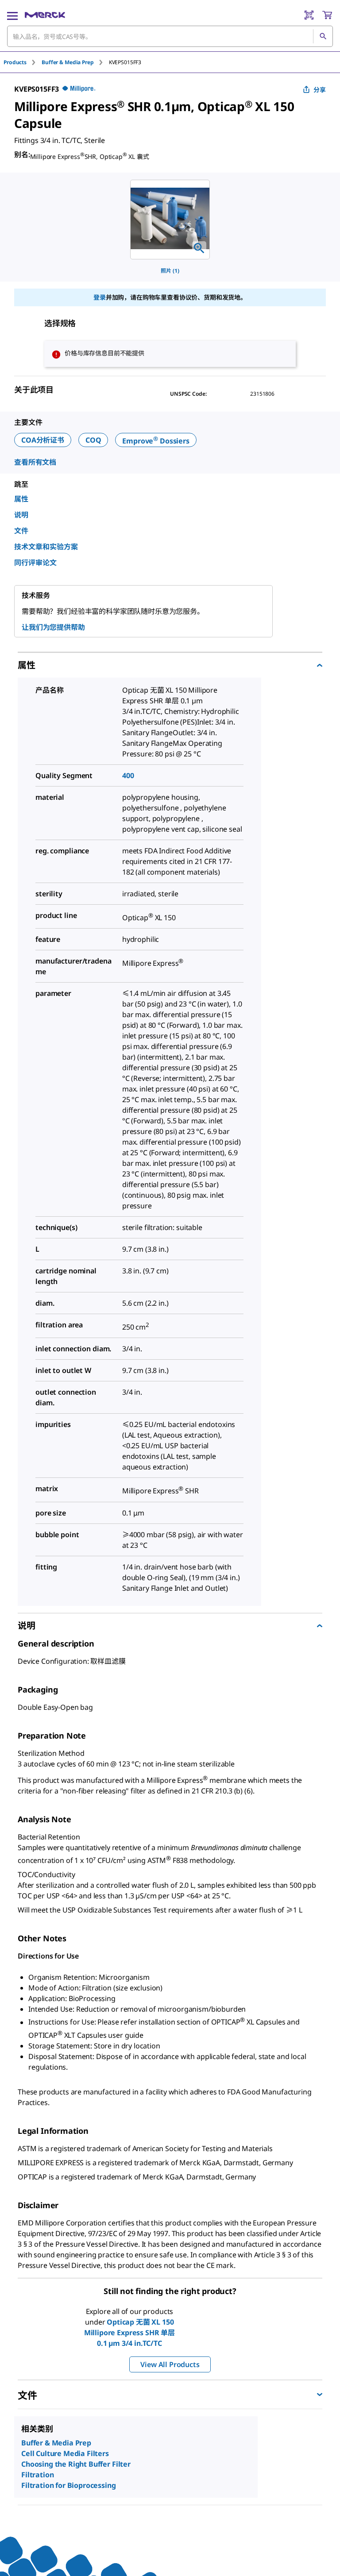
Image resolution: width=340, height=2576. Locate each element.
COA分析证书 (43, 440)
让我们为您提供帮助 (53, 627)
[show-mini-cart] (327, 15)
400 (128, 775)
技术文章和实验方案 (46, 547)
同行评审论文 (35, 563)
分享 (320, 90)
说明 (21, 515)
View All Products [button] (170, 2364)
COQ (93, 440)
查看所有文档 (35, 462)
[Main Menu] (12, 15)
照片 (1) (170, 271)
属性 (21, 499)
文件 (21, 531)
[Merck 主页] (45, 15)
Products (15, 62)
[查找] (323, 36)
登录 (100, 297)
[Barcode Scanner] (309, 15)
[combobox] (170, 36)
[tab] (23, 62)
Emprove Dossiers (156, 441)
